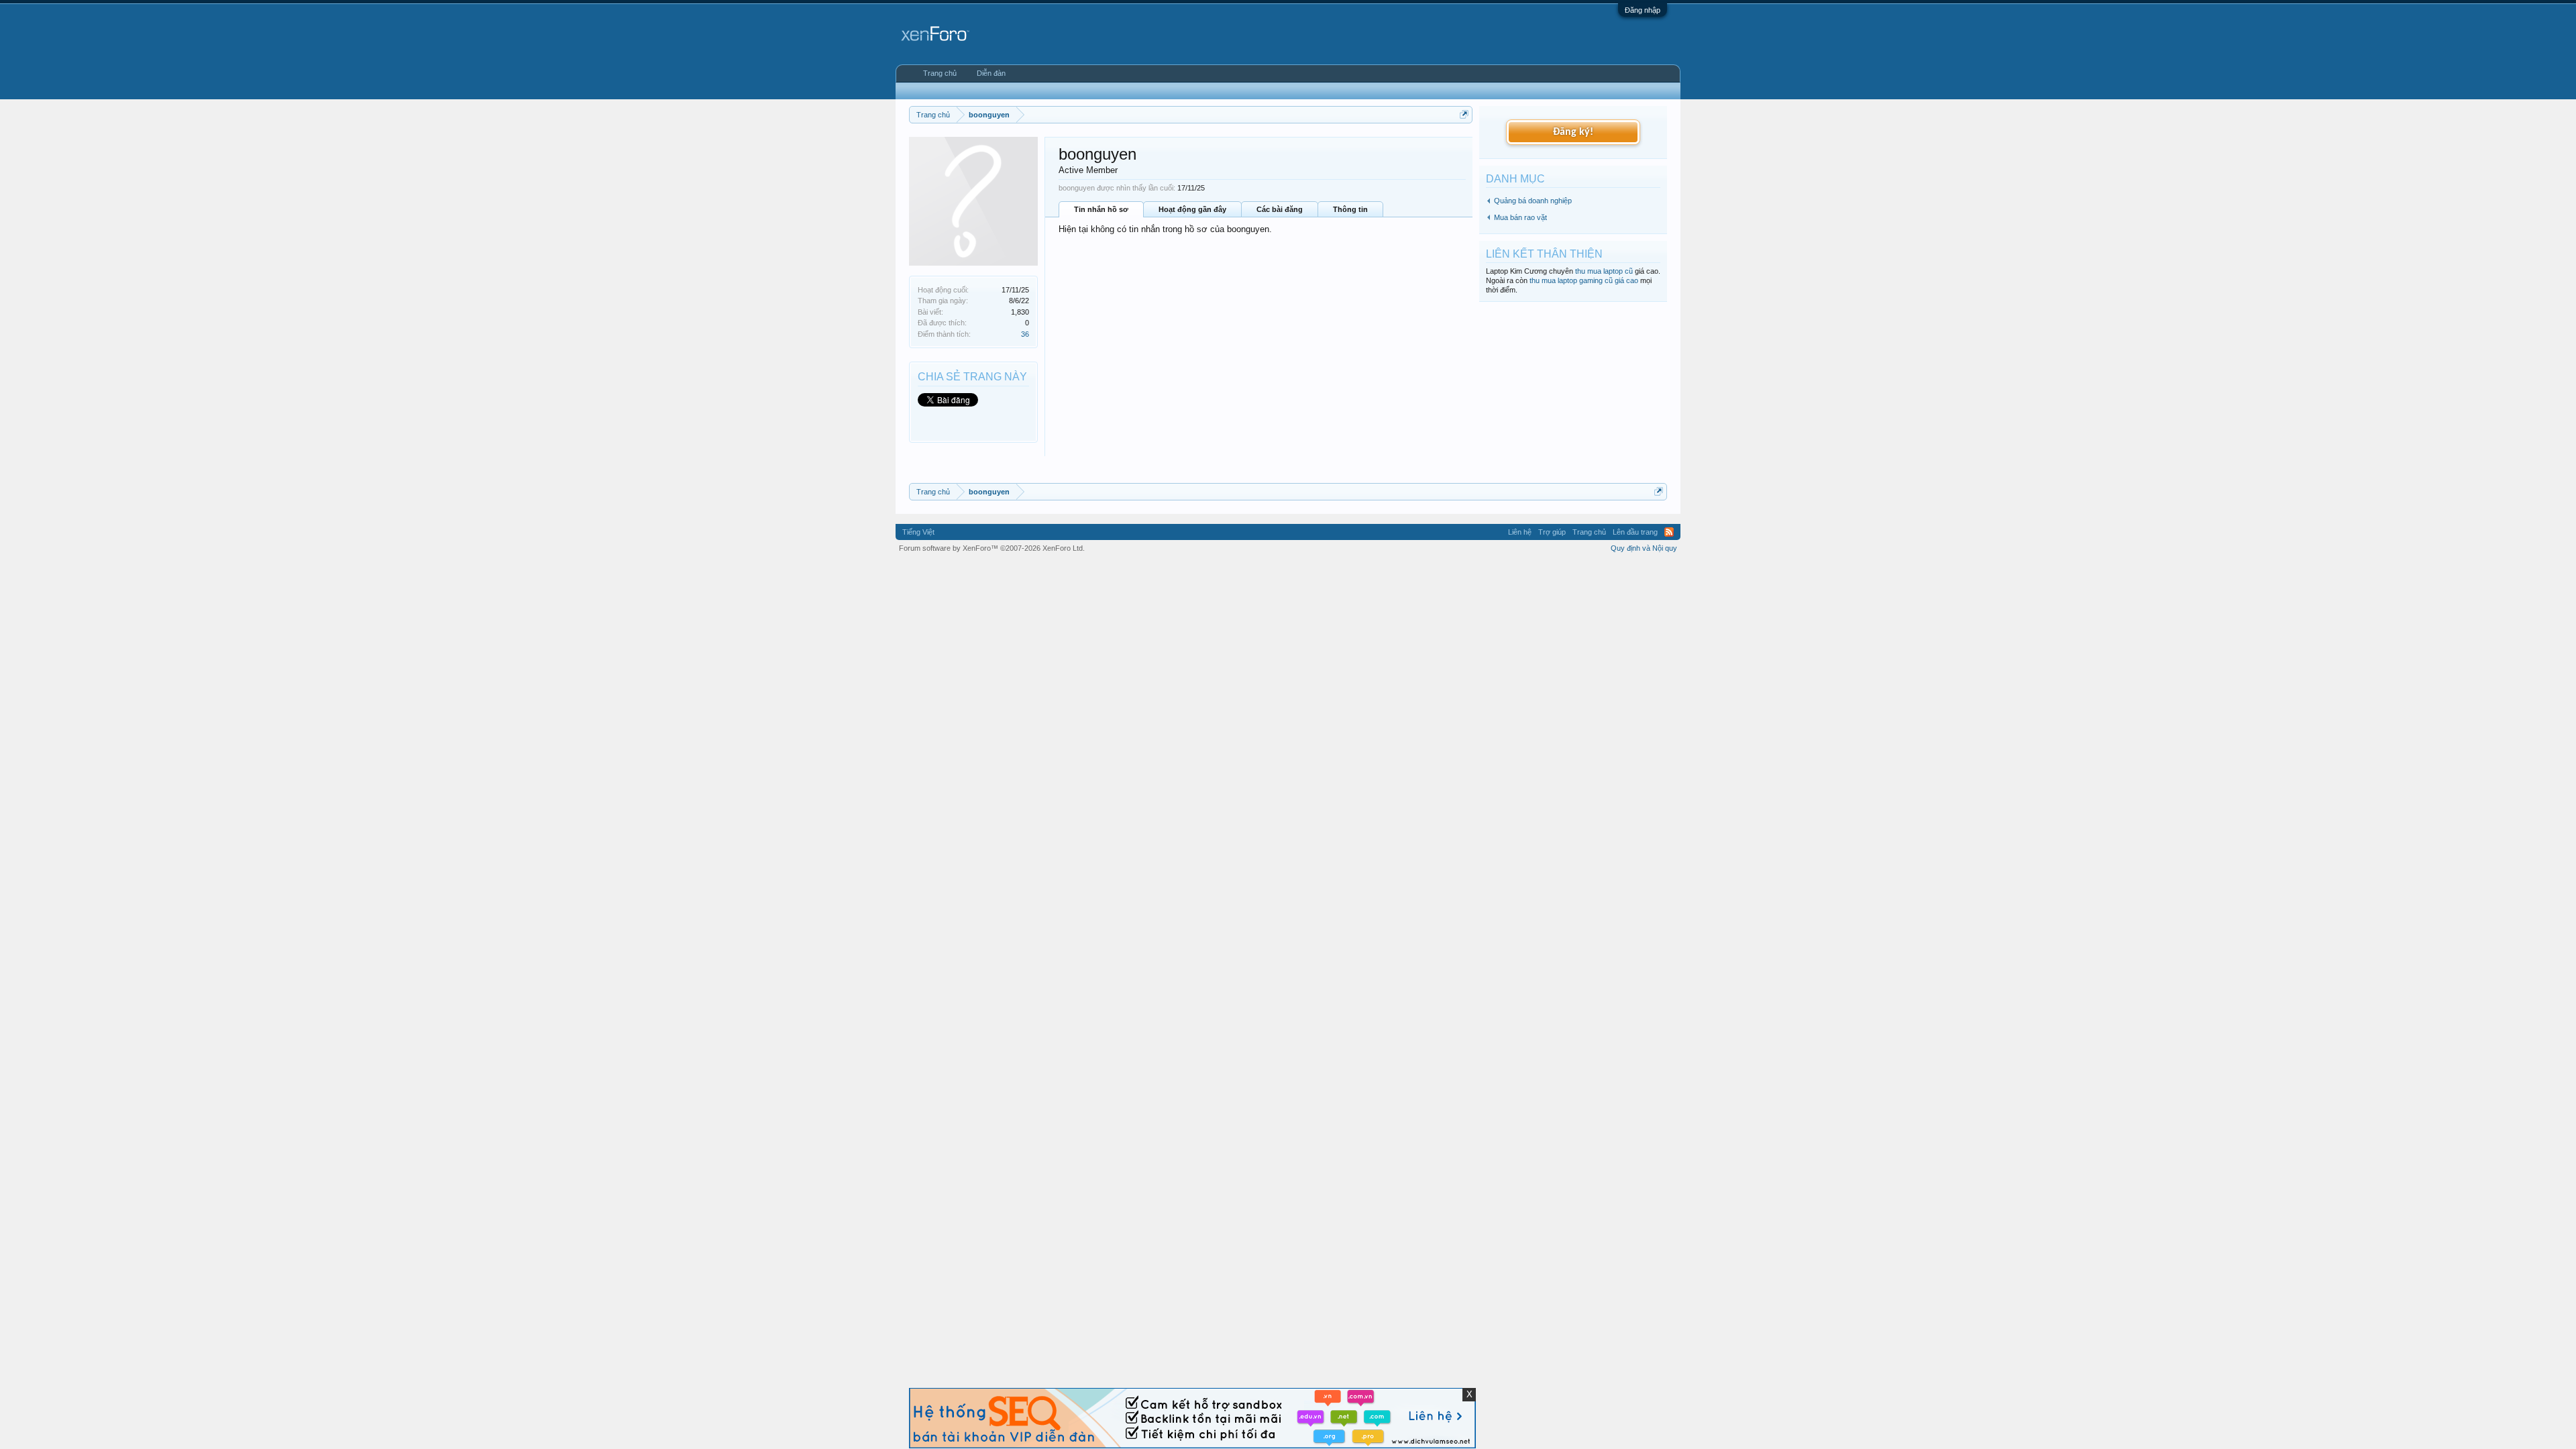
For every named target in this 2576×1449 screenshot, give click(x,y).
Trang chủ (940, 73)
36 (1025, 334)
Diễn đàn (991, 73)
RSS (1669, 532)
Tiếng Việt (918, 532)
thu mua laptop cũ (1604, 271)
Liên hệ (1520, 532)
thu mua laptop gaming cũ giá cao (1584, 280)
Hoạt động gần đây (1192, 209)
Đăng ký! (1573, 132)
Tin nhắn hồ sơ (1101, 209)
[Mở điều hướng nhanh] (1464, 114)
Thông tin (1350, 209)
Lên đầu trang (1635, 532)
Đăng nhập (1643, 10)
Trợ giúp (1552, 532)
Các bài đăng (1280, 209)
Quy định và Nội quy (1644, 548)
